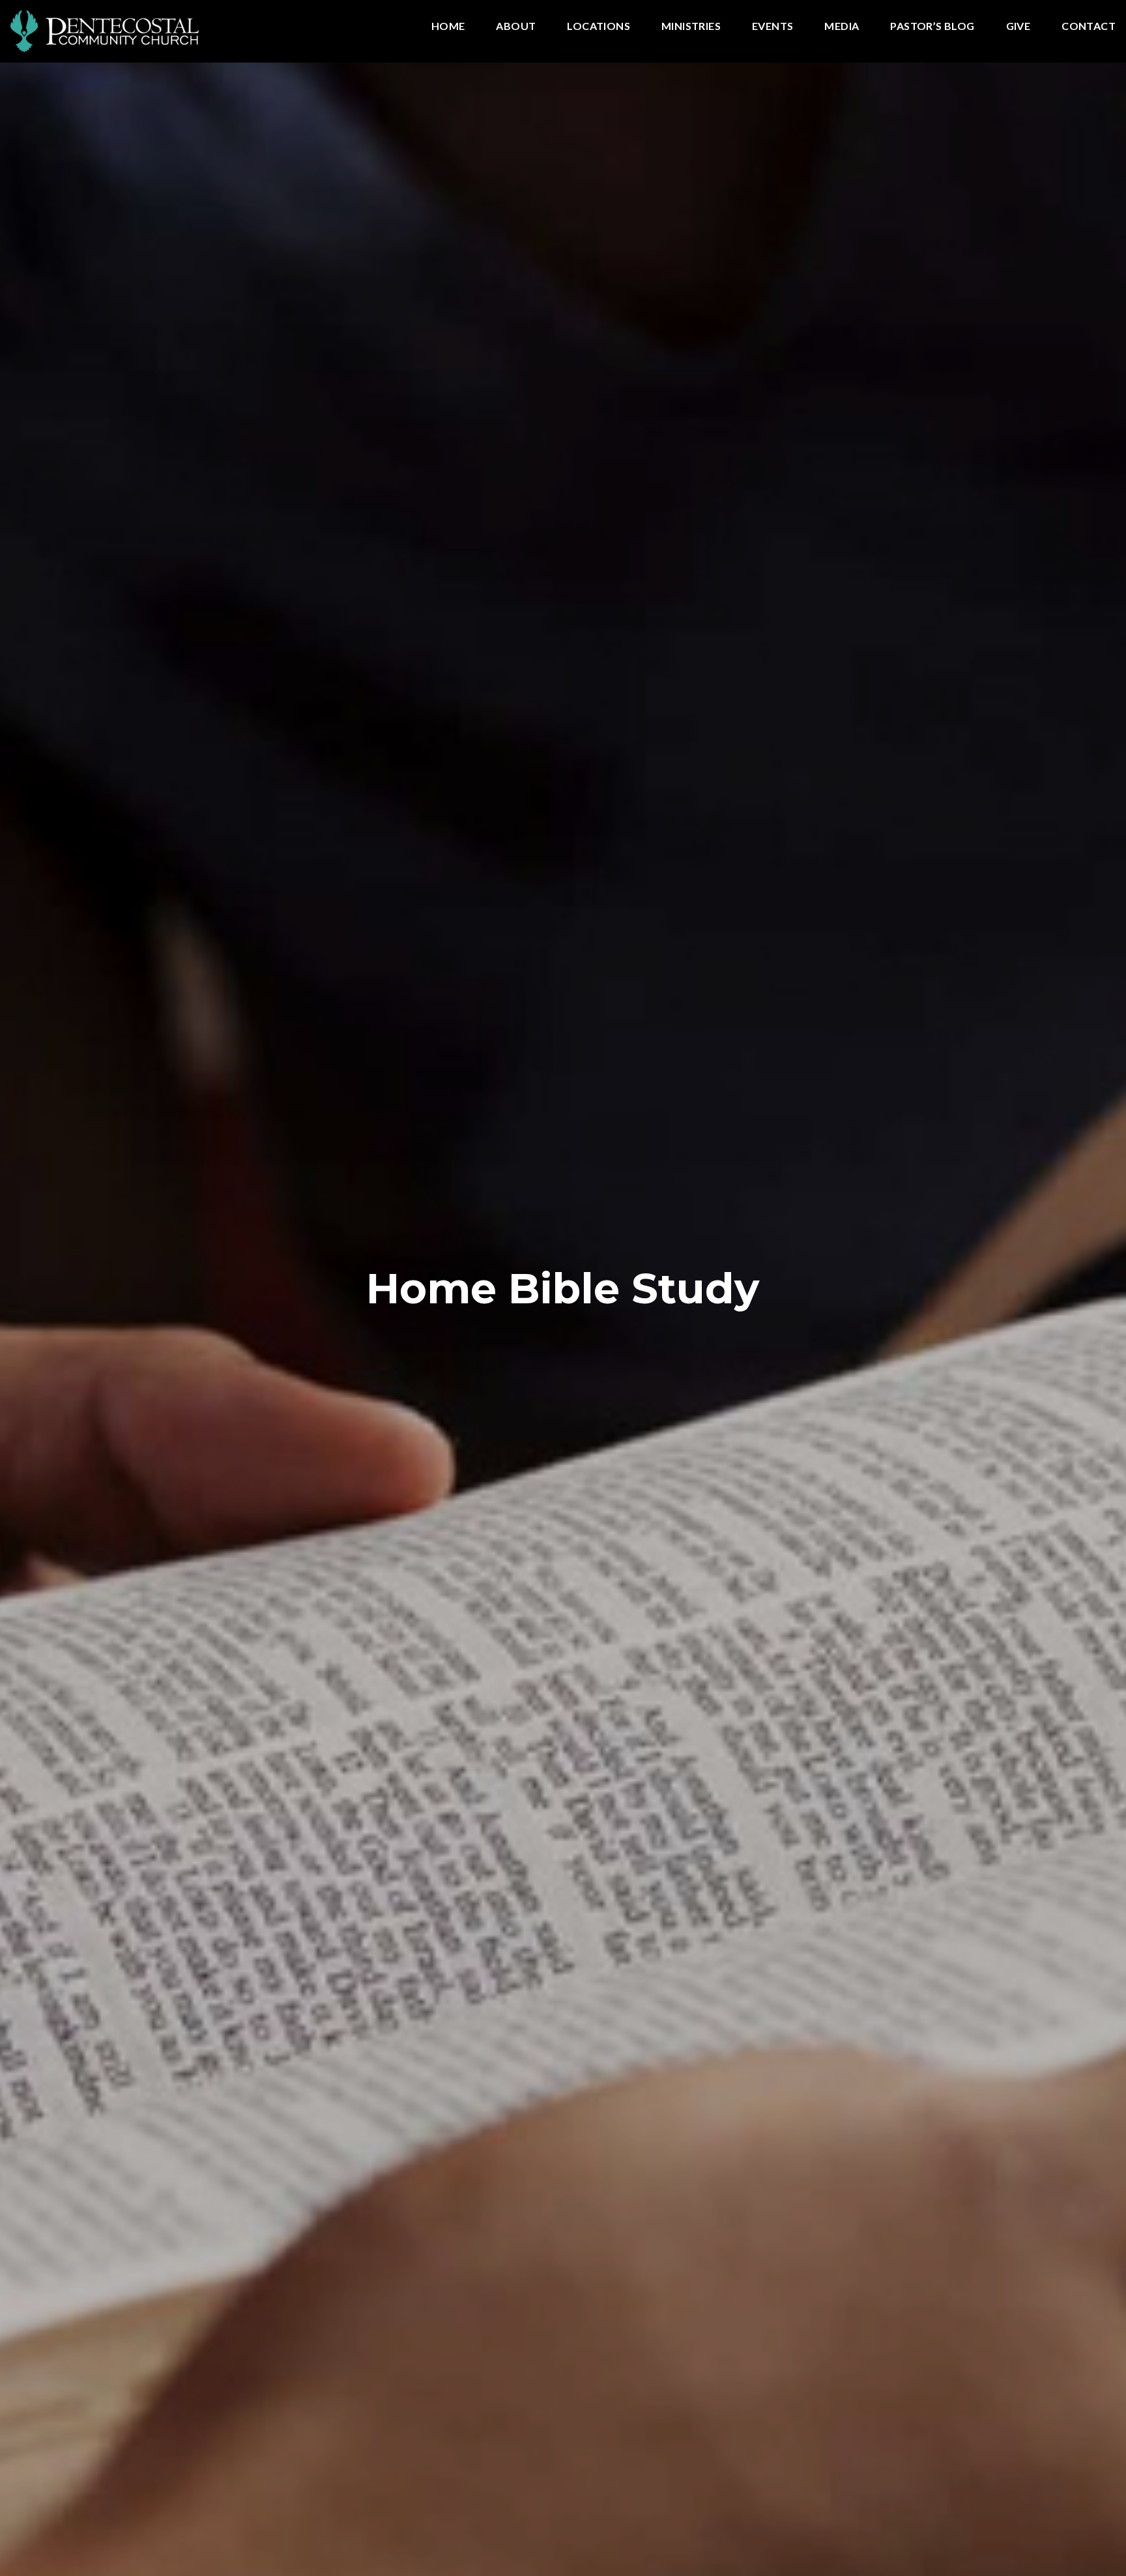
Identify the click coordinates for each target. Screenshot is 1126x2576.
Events (772, 26)
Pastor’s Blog (932, 26)
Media (842, 26)
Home (448, 26)
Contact (1089, 26)
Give (1018, 26)
